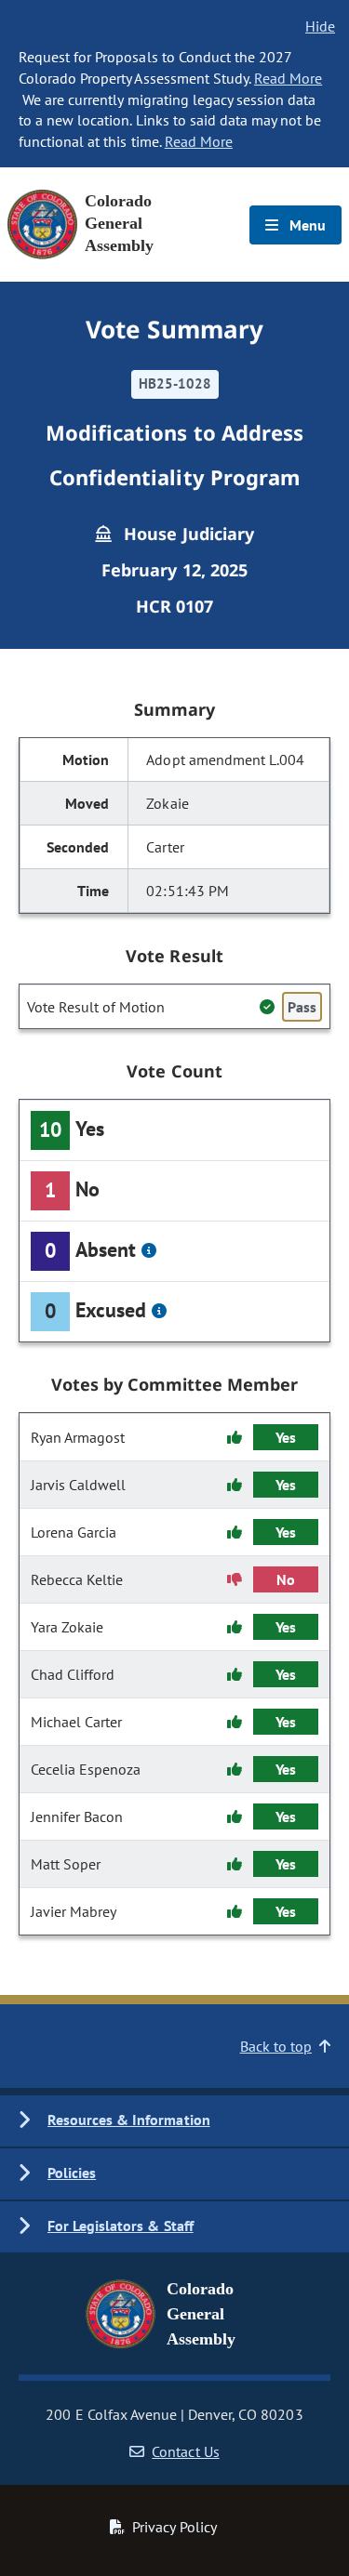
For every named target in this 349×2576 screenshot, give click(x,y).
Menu (306, 225)
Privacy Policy (174, 2527)
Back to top (276, 2046)
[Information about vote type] (149, 1250)
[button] (174, 2121)
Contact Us (185, 2451)
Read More (288, 78)
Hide (320, 26)
